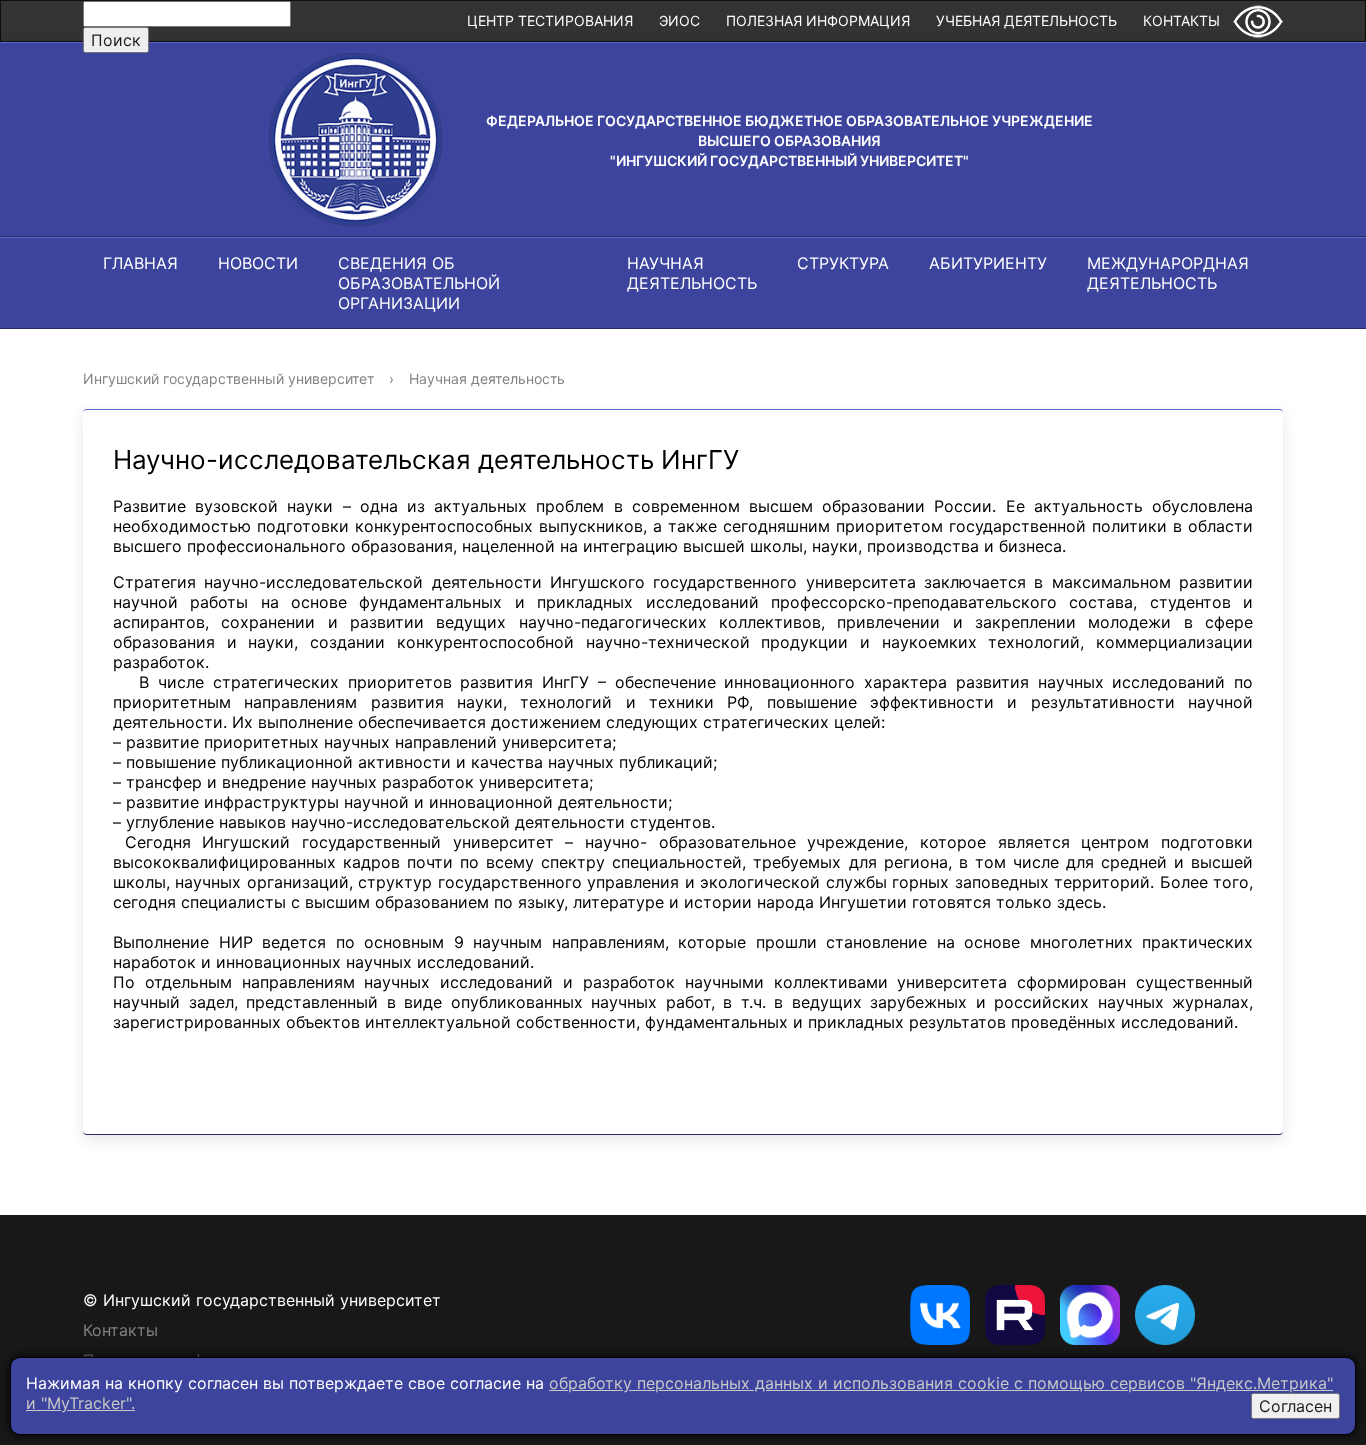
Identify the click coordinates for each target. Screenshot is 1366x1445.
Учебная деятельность (1026, 20)
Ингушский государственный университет (228, 378)
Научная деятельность (692, 273)
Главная (140, 263)
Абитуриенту (988, 263)
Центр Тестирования (550, 20)
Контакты (1181, 20)
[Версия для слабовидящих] (1258, 21)
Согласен (1295, 1406)
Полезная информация (818, 20)
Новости (258, 263)
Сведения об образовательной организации (419, 283)
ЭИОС (679, 20)
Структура (843, 263)
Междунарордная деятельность (1168, 273)
